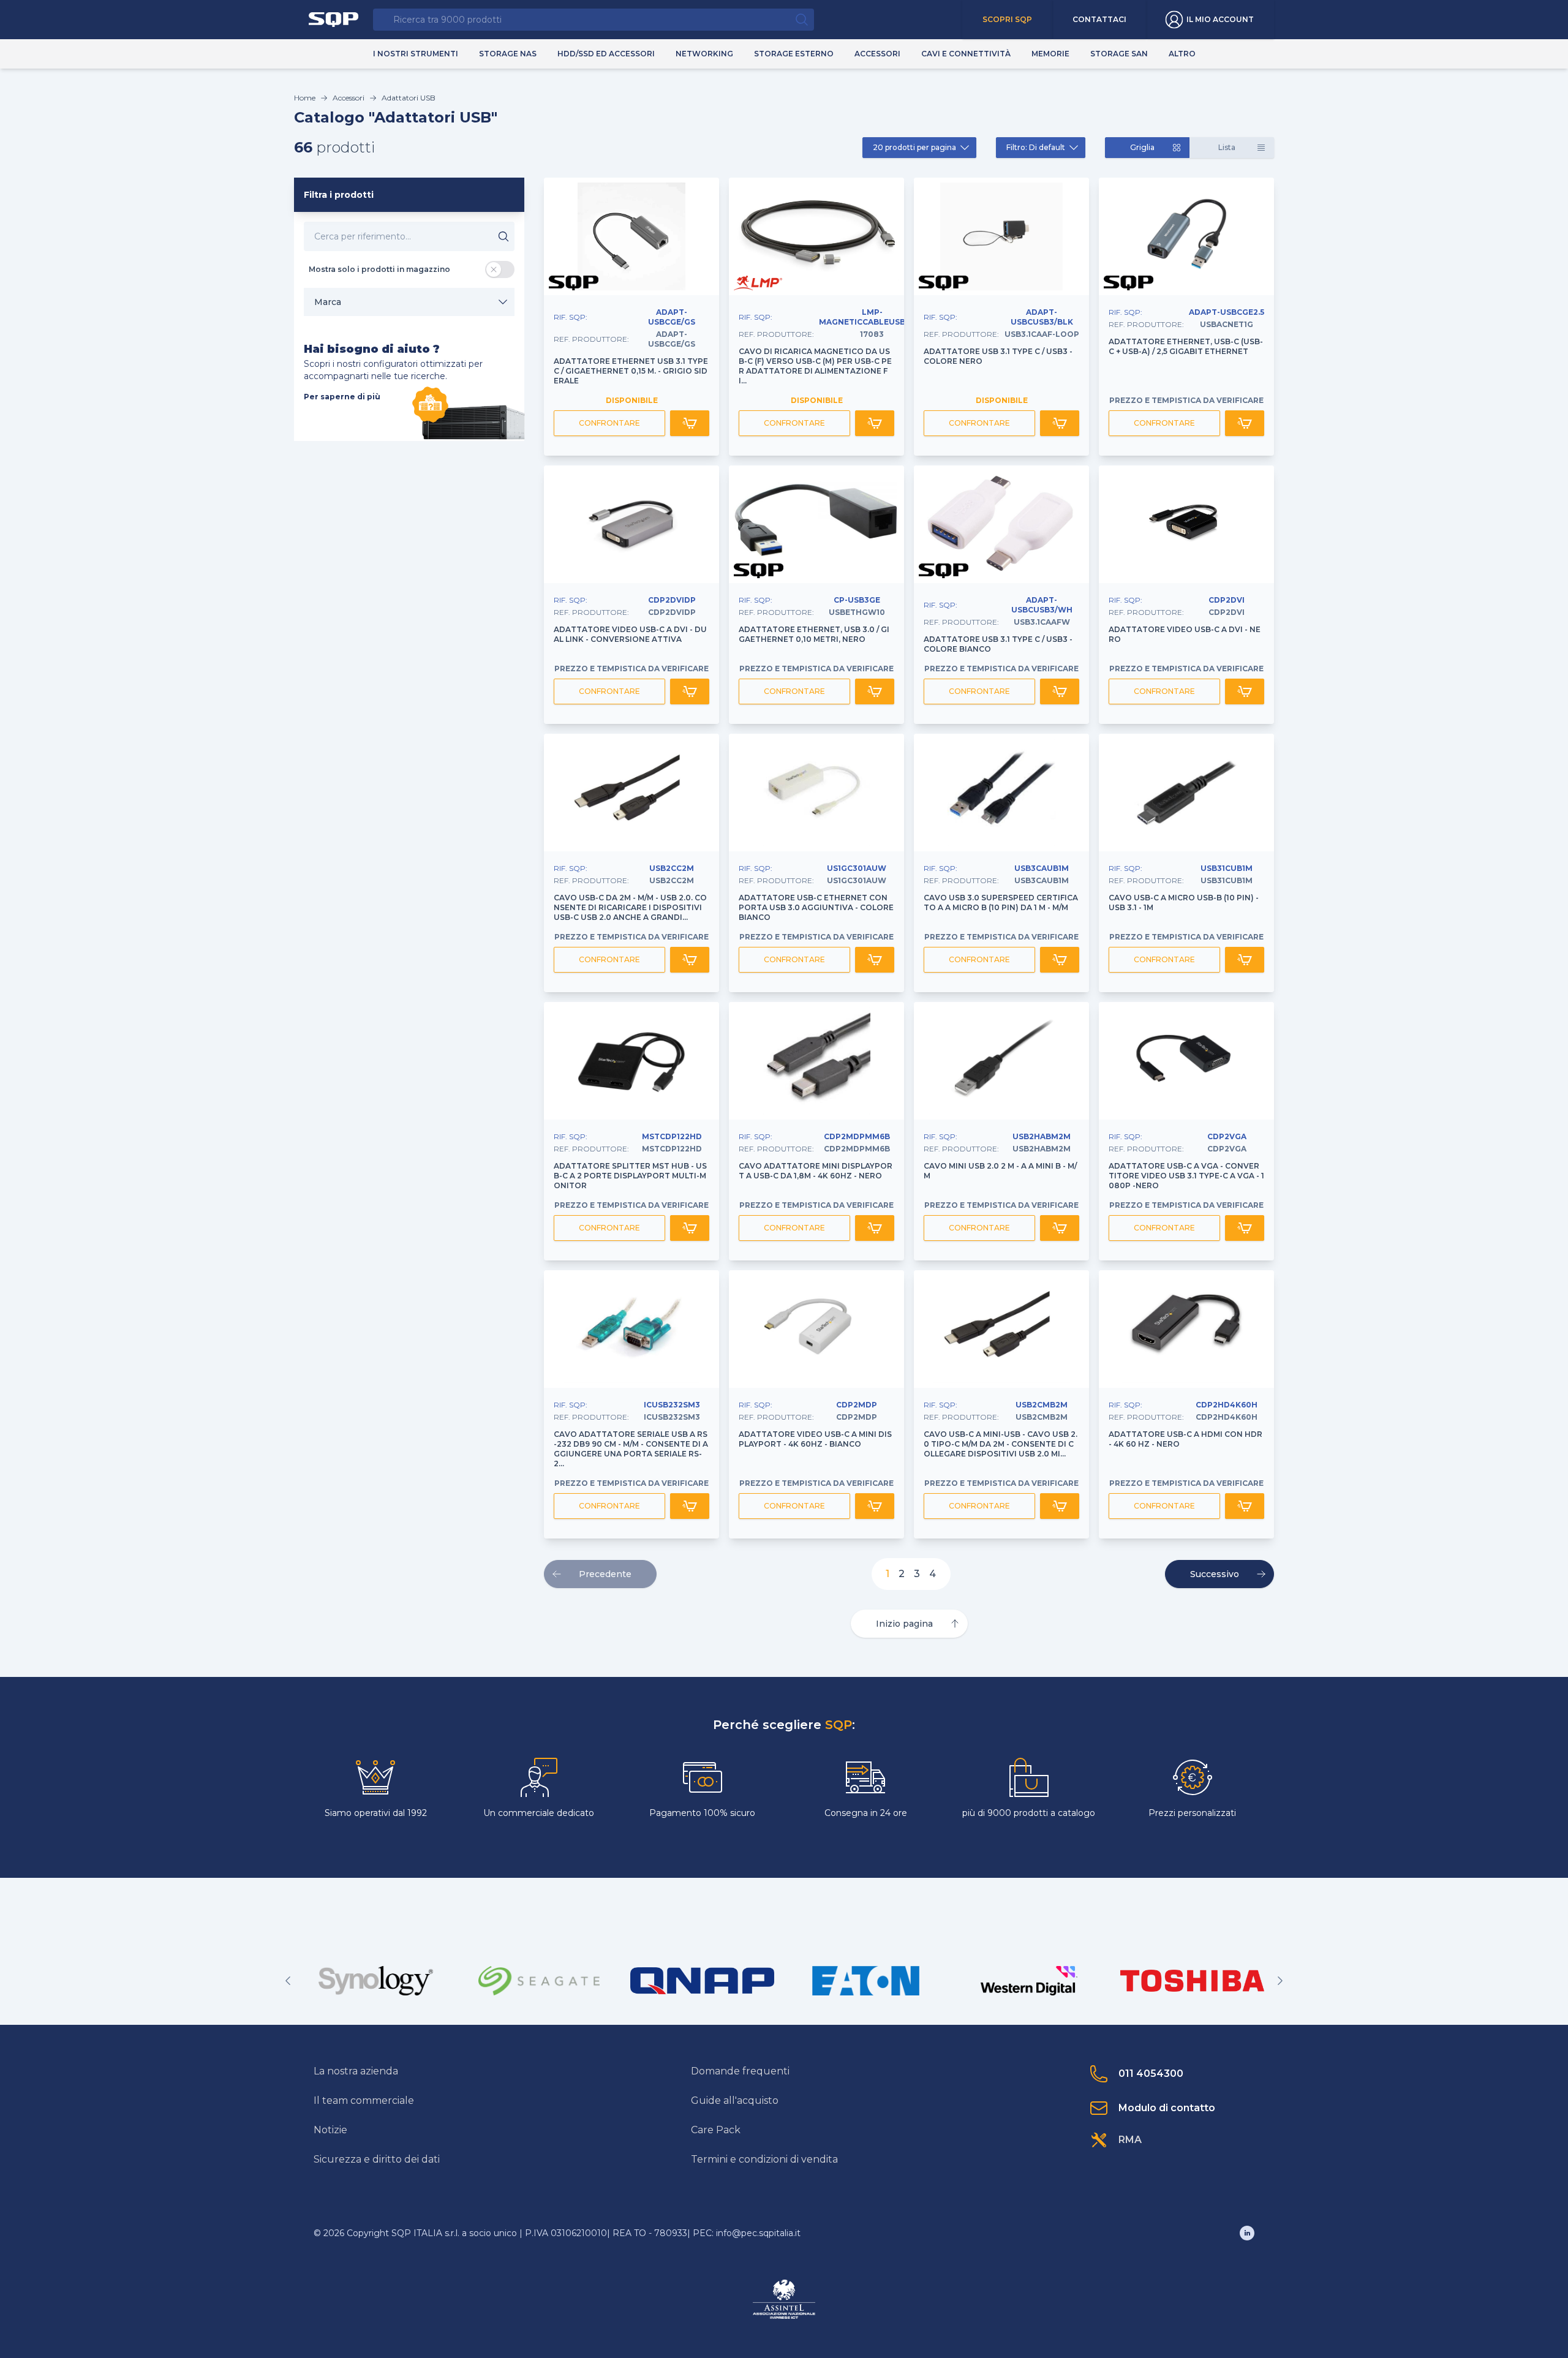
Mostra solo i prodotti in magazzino (379, 269)
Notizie (330, 2130)
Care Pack (716, 2130)
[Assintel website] (784, 2299)
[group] (376, 1981)
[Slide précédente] (288, 1981)
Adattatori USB (409, 98)
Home (305, 98)
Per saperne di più (342, 397)
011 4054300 (1151, 2074)
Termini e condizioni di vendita (764, 2159)
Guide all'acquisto (735, 2100)
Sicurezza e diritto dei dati (377, 2159)
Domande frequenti (740, 2071)
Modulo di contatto (1167, 2108)
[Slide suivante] (1280, 1981)
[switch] (500, 269)
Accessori (349, 98)
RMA (1130, 2140)
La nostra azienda (356, 2071)
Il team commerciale (364, 2100)
